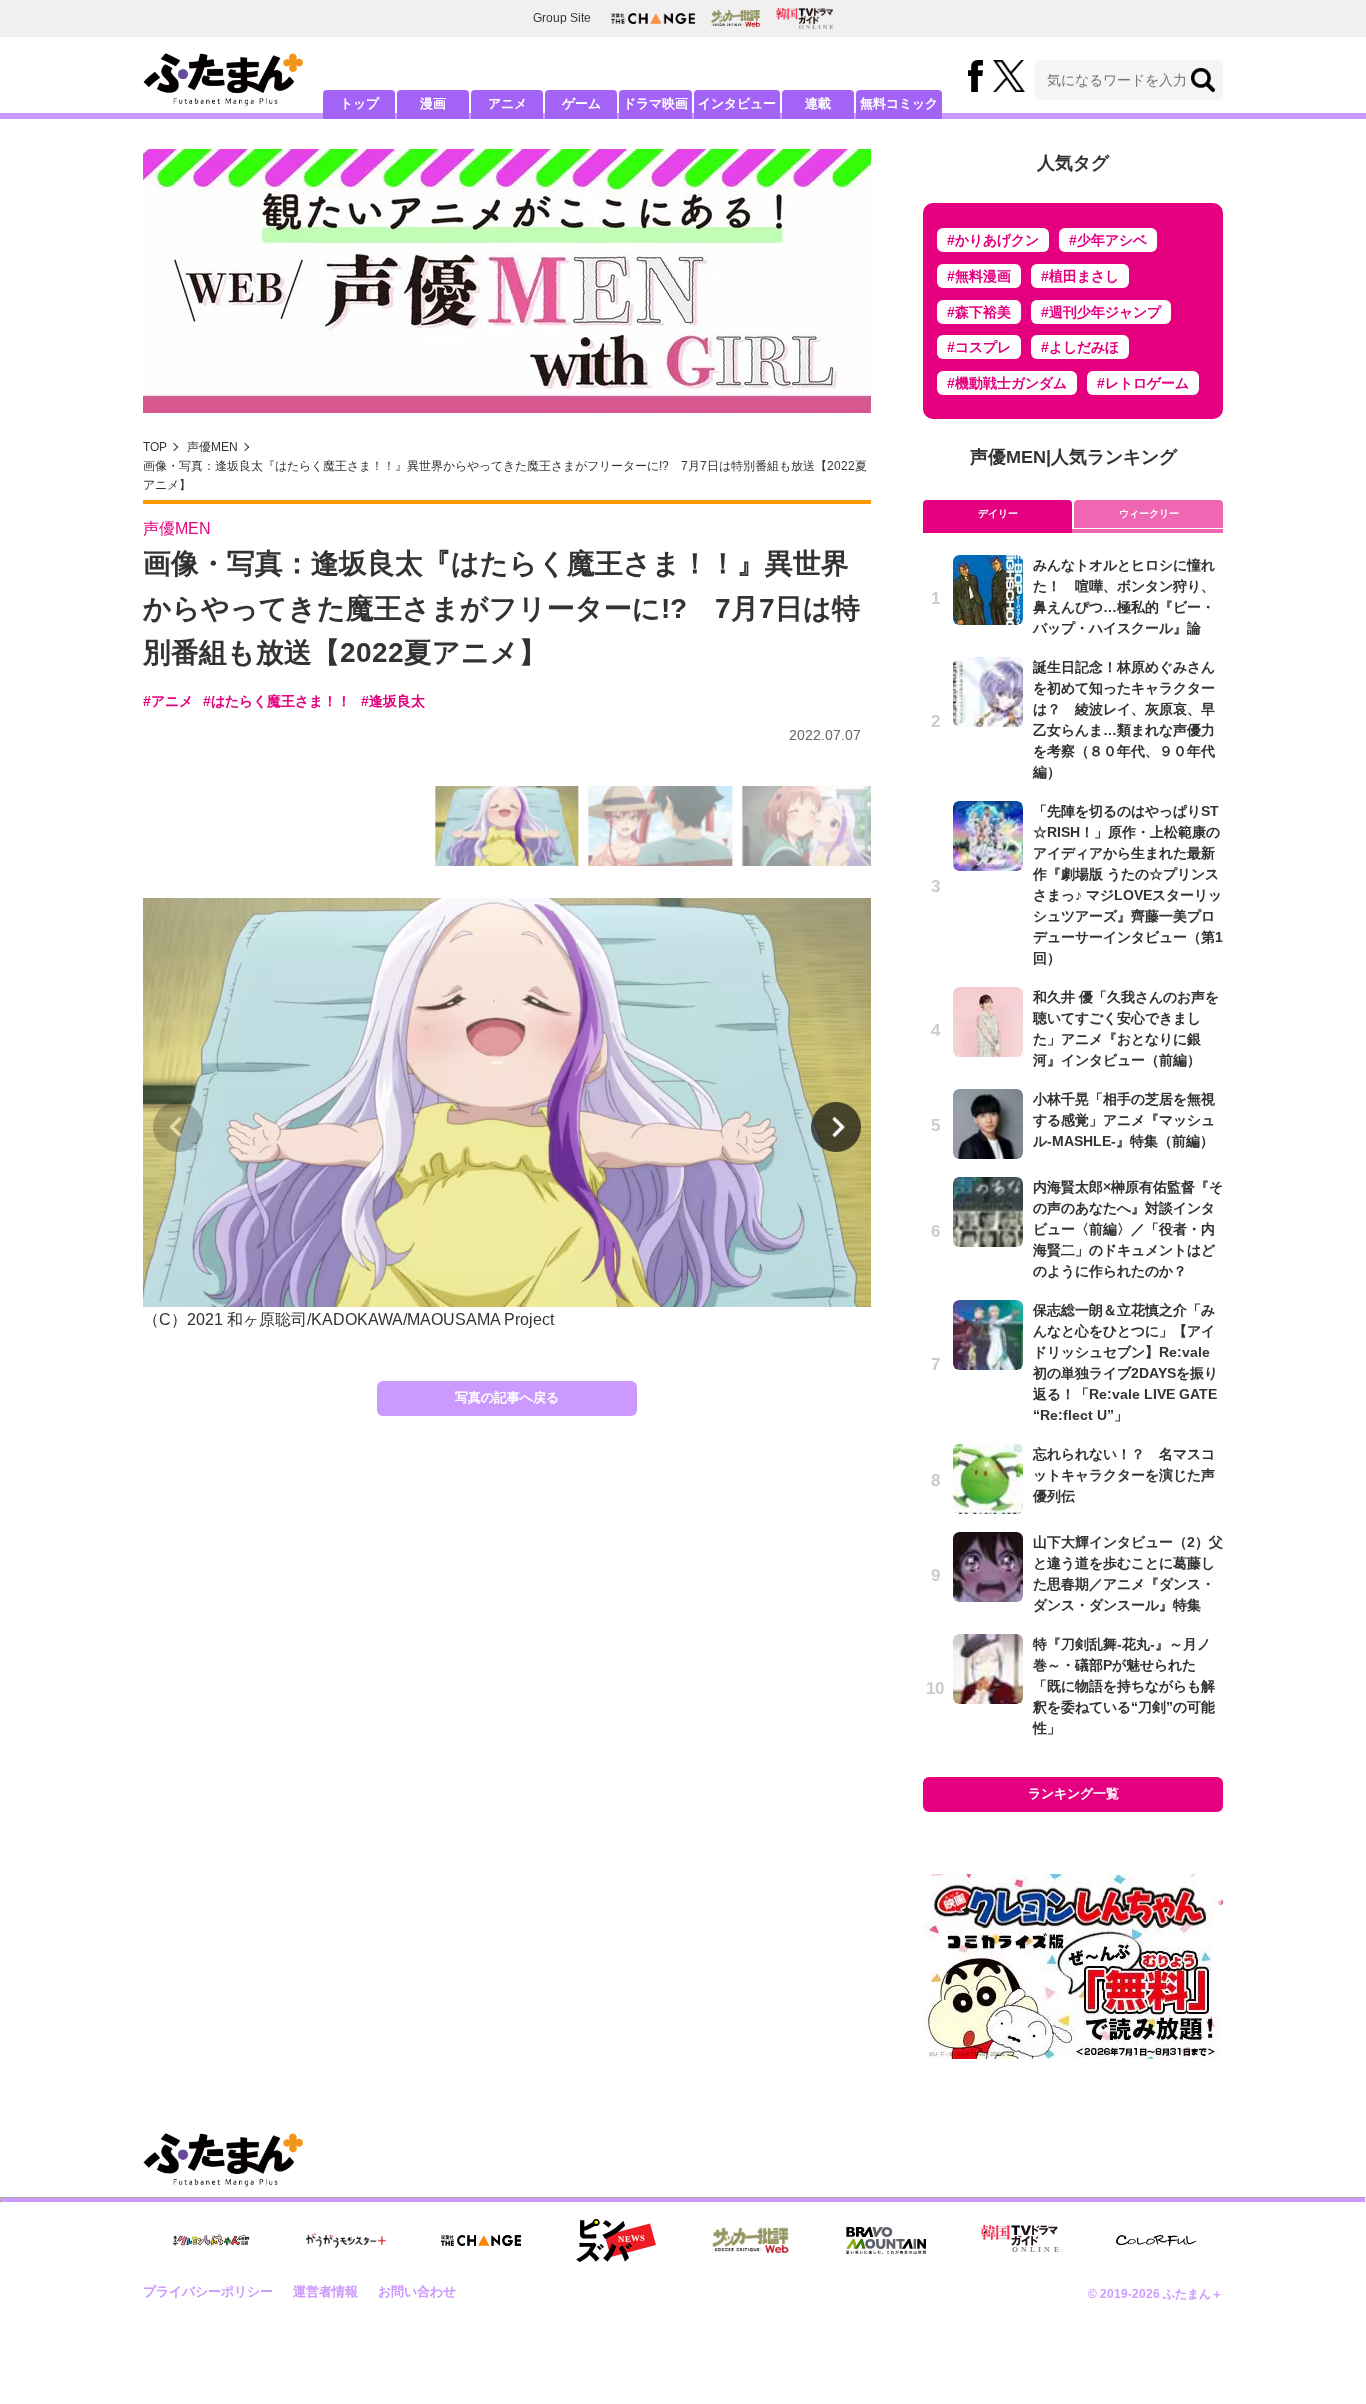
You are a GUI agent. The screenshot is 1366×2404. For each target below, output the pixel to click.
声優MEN (212, 447)
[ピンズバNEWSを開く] (616, 2241)
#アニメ (168, 701)
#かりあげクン (993, 240)
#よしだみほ (1080, 347)
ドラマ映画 (655, 103)
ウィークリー (1149, 513)
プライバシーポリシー (208, 2291)
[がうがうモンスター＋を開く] (346, 2240)
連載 (818, 103)
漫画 (433, 103)
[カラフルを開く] (1156, 2240)
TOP (155, 447)
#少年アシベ (1108, 240)
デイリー (998, 513)
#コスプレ (979, 347)
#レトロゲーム (1143, 383)
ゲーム (581, 103)
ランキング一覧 (1073, 1793)
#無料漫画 (979, 276)
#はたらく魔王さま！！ (277, 701)
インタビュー (737, 103)
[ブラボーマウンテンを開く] (886, 2240)
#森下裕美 (979, 312)
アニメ (507, 103)
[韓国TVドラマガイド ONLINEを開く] (804, 18)
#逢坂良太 (393, 701)
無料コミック (899, 103)
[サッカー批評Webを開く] (735, 18)
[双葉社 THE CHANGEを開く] (653, 18)
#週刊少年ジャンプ (1101, 312)
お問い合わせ (417, 2291)
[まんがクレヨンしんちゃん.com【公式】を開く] (211, 2240)
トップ (359, 103)
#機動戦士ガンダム (1007, 383)
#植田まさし (1080, 276)
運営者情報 (325, 2291)
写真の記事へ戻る (507, 1397)
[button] (836, 1127)
